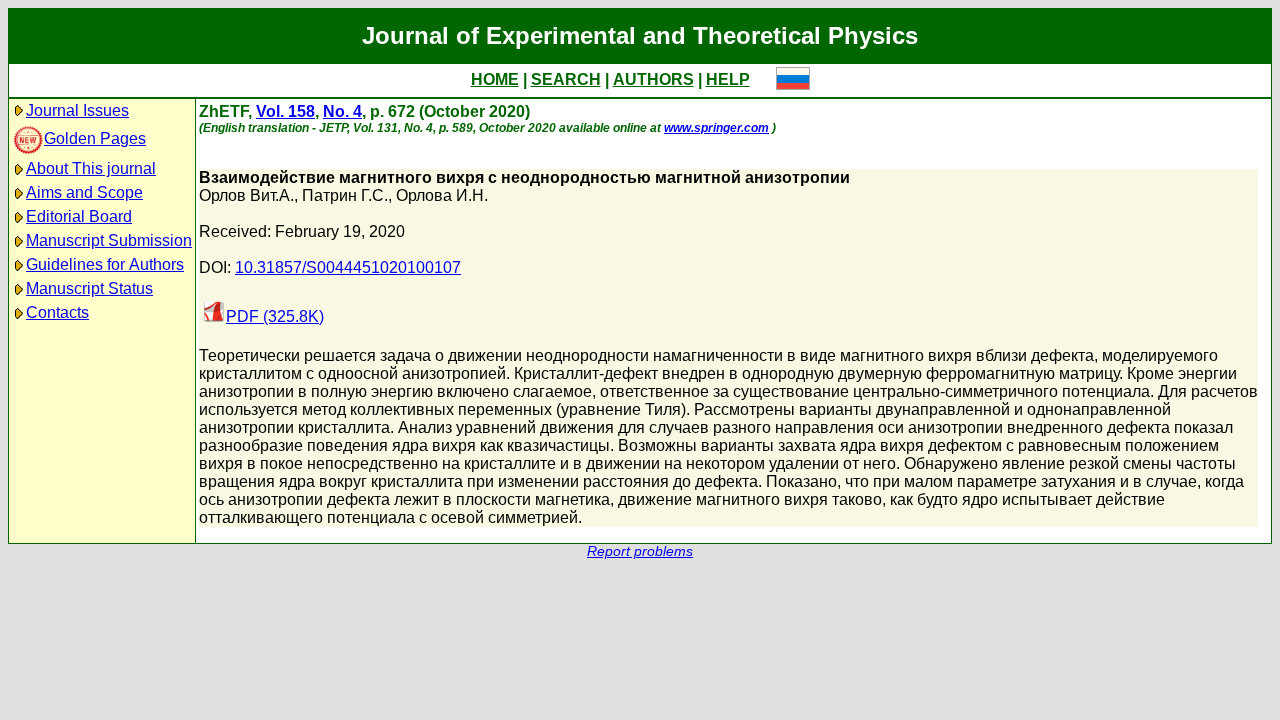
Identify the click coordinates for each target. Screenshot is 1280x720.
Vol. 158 (285, 111)
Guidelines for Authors (105, 264)
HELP (728, 79)
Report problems (640, 551)
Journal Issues (77, 110)
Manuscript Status (89, 288)
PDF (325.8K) (275, 316)
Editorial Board (79, 216)
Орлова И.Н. (442, 195)
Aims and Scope (84, 192)
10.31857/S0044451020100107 (348, 267)
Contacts (57, 312)
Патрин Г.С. (345, 195)
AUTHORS (653, 79)
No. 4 (342, 111)
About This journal (91, 168)
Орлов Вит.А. (246, 195)
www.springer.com (716, 128)
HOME (495, 79)
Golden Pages (95, 138)
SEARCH (566, 79)
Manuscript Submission (109, 240)
